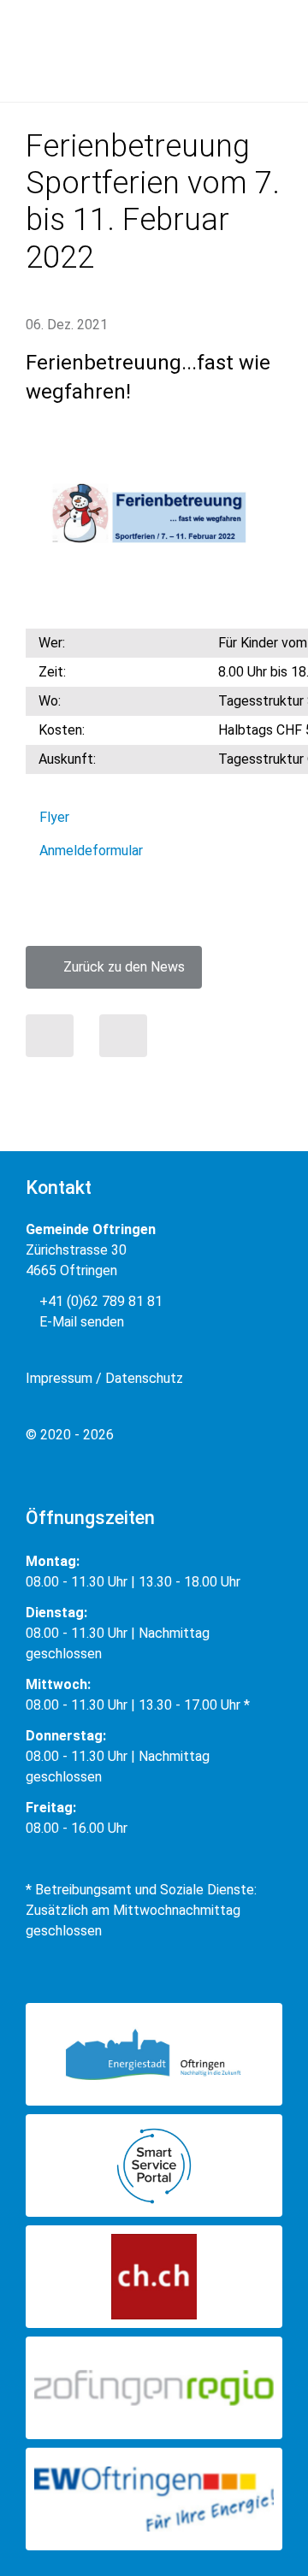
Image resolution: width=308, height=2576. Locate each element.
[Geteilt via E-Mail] (123, 1036)
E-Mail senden (80, 1322)
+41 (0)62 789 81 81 (99, 1301)
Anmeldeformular (91, 851)
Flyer (54, 817)
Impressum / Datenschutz (104, 1378)
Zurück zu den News (119, 967)
